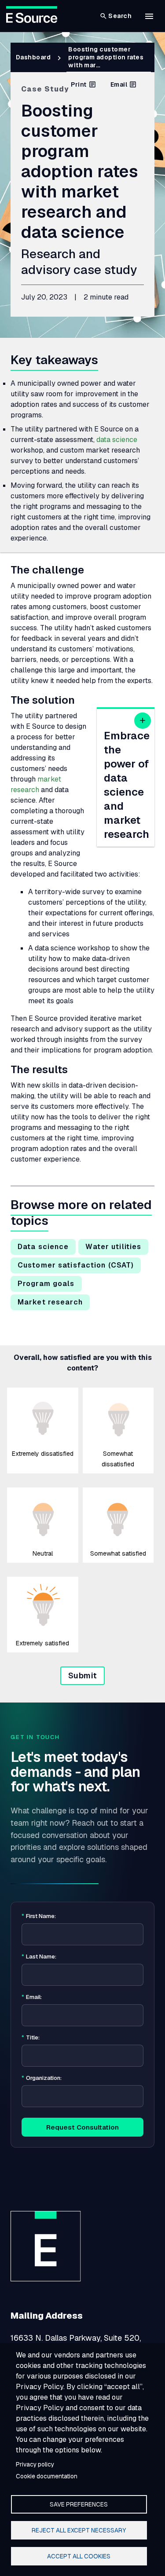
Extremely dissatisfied (43, 1454)
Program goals (46, 1284)
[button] (149, 16)
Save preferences (79, 2504)
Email (119, 84)
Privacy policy (35, 2464)
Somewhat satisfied (118, 1553)
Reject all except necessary (79, 2530)
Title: (31, 2038)
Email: (32, 1997)
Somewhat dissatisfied (118, 1459)
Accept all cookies (79, 2556)
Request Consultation (82, 2127)
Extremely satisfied (42, 1643)
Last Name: (39, 1957)
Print (79, 84)
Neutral (43, 1553)
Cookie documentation (47, 2476)
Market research (50, 1302)
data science (117, 440)
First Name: (39, 1916)
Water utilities (113, 1247)
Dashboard (33, 57)
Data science (43, 1247)
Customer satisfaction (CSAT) (76, 1265)
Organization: (42, 2078)
